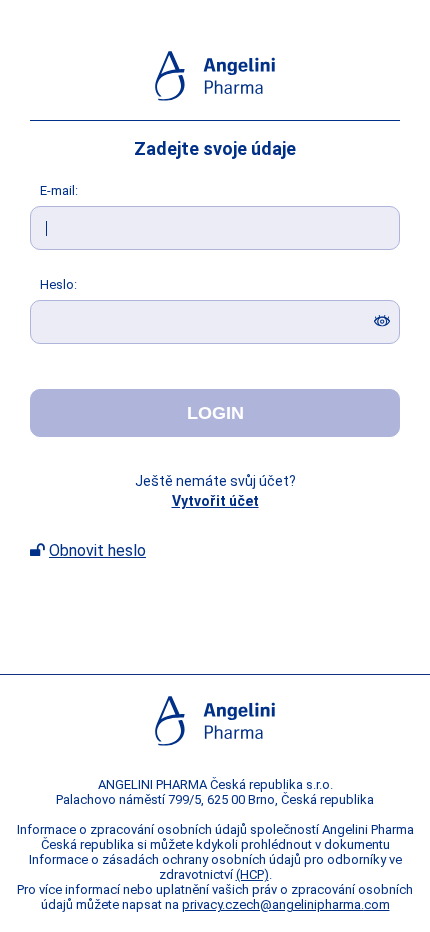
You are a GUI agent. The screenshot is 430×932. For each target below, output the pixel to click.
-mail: (59, 190)
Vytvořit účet (215, 501)
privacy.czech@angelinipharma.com (286, 904)
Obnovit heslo (97, 550)
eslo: (58, 284)
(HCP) (252, 874)
